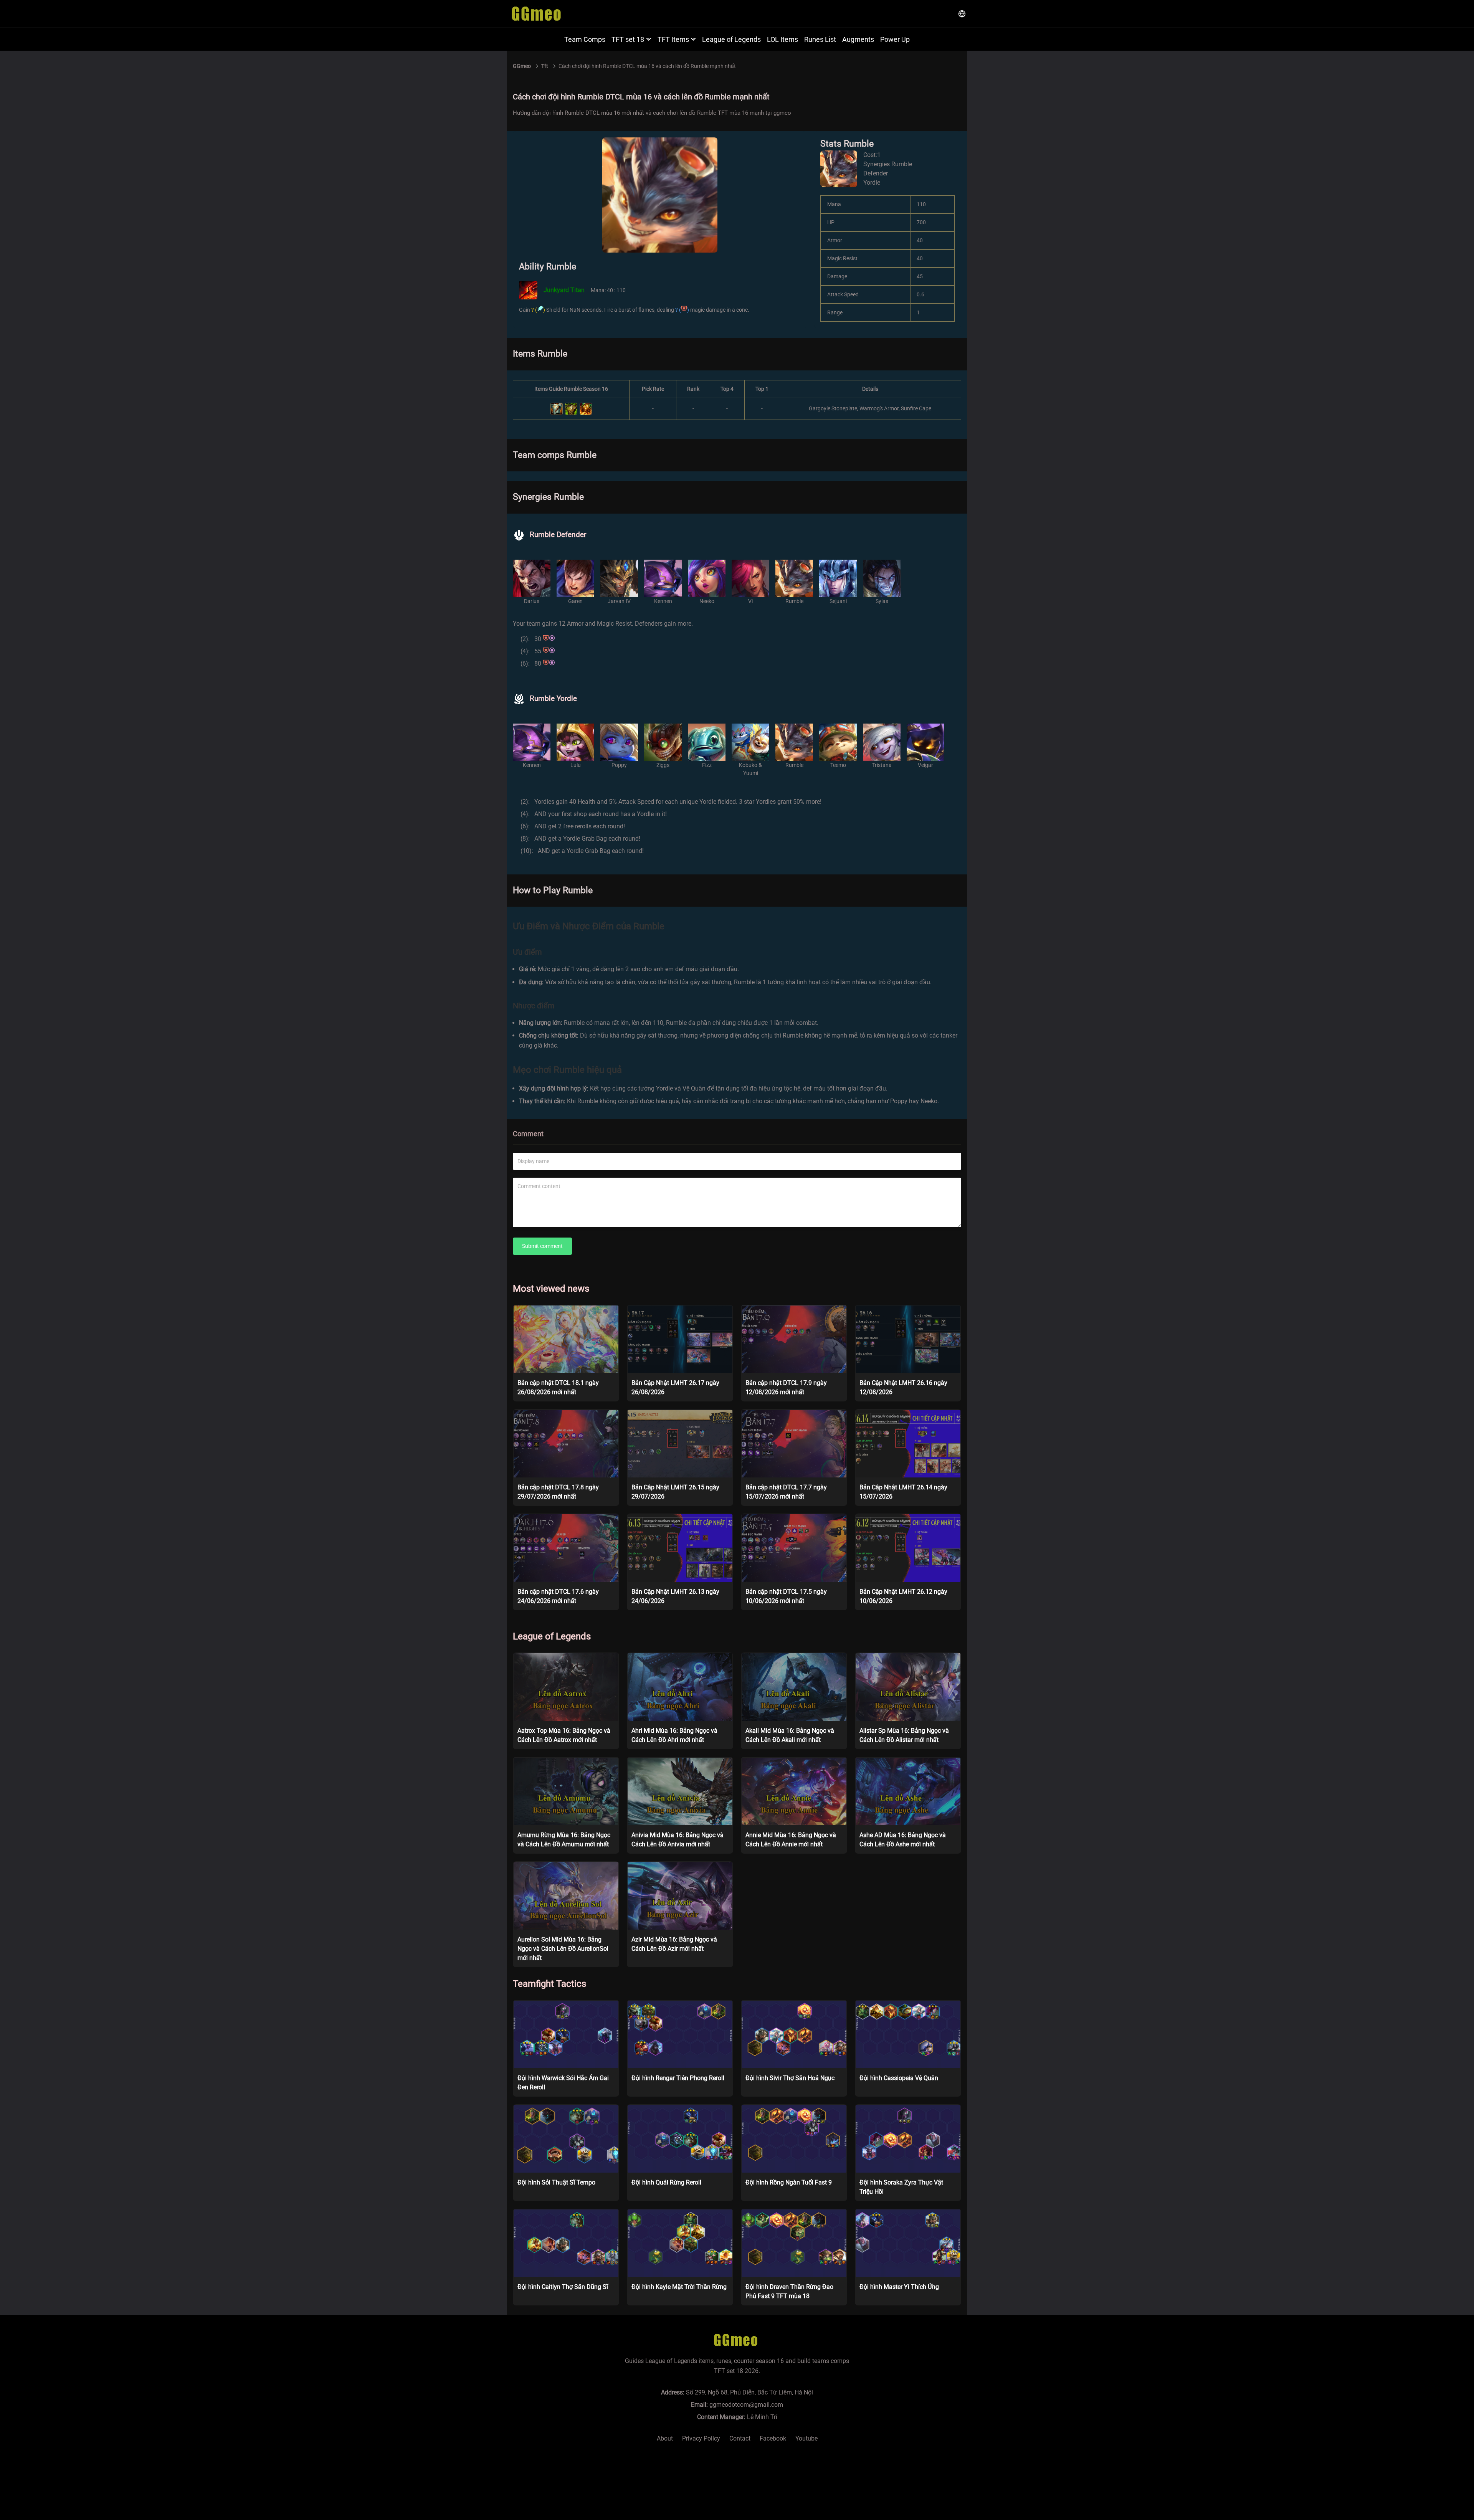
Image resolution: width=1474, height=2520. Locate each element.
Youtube (806, 2438)
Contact (740, 2438)
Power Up (895, 39)
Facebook (773, 2438)
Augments (858, 39)
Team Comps (585, 39)
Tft (545, 66)
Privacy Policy (701, 2438)
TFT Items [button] (673, 39)
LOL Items (782, 39)
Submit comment (542, 1246)
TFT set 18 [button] (628, 39)
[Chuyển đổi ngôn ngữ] (962, 14)
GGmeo (522, 66)
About (665, 2438)
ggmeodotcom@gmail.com (746, 2405)
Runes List (820, 39)
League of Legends (731, 39)
